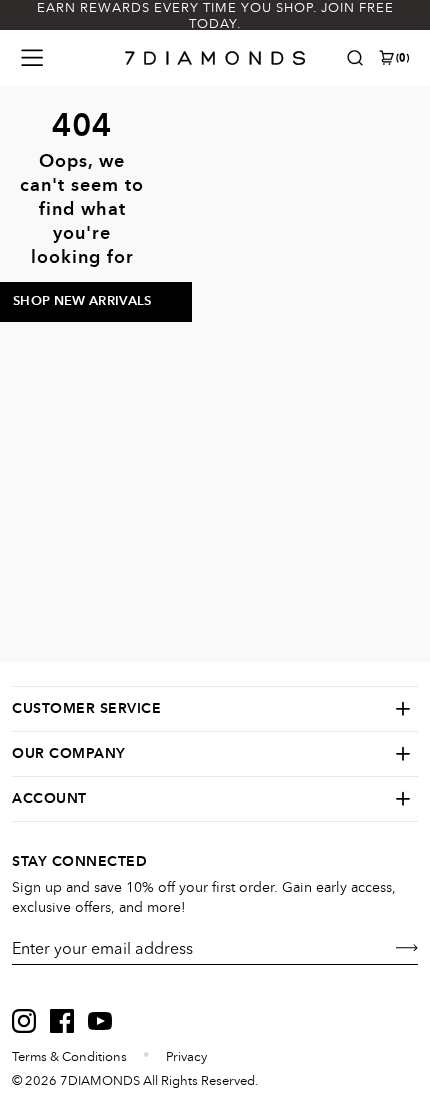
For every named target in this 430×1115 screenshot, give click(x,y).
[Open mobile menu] (32, 58)
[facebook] (62, 1021)
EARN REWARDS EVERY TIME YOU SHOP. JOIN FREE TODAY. (215, 16)
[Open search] (355, 58)
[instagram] (24, 1021)
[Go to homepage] (215, 58)
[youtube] (100, 1021)
